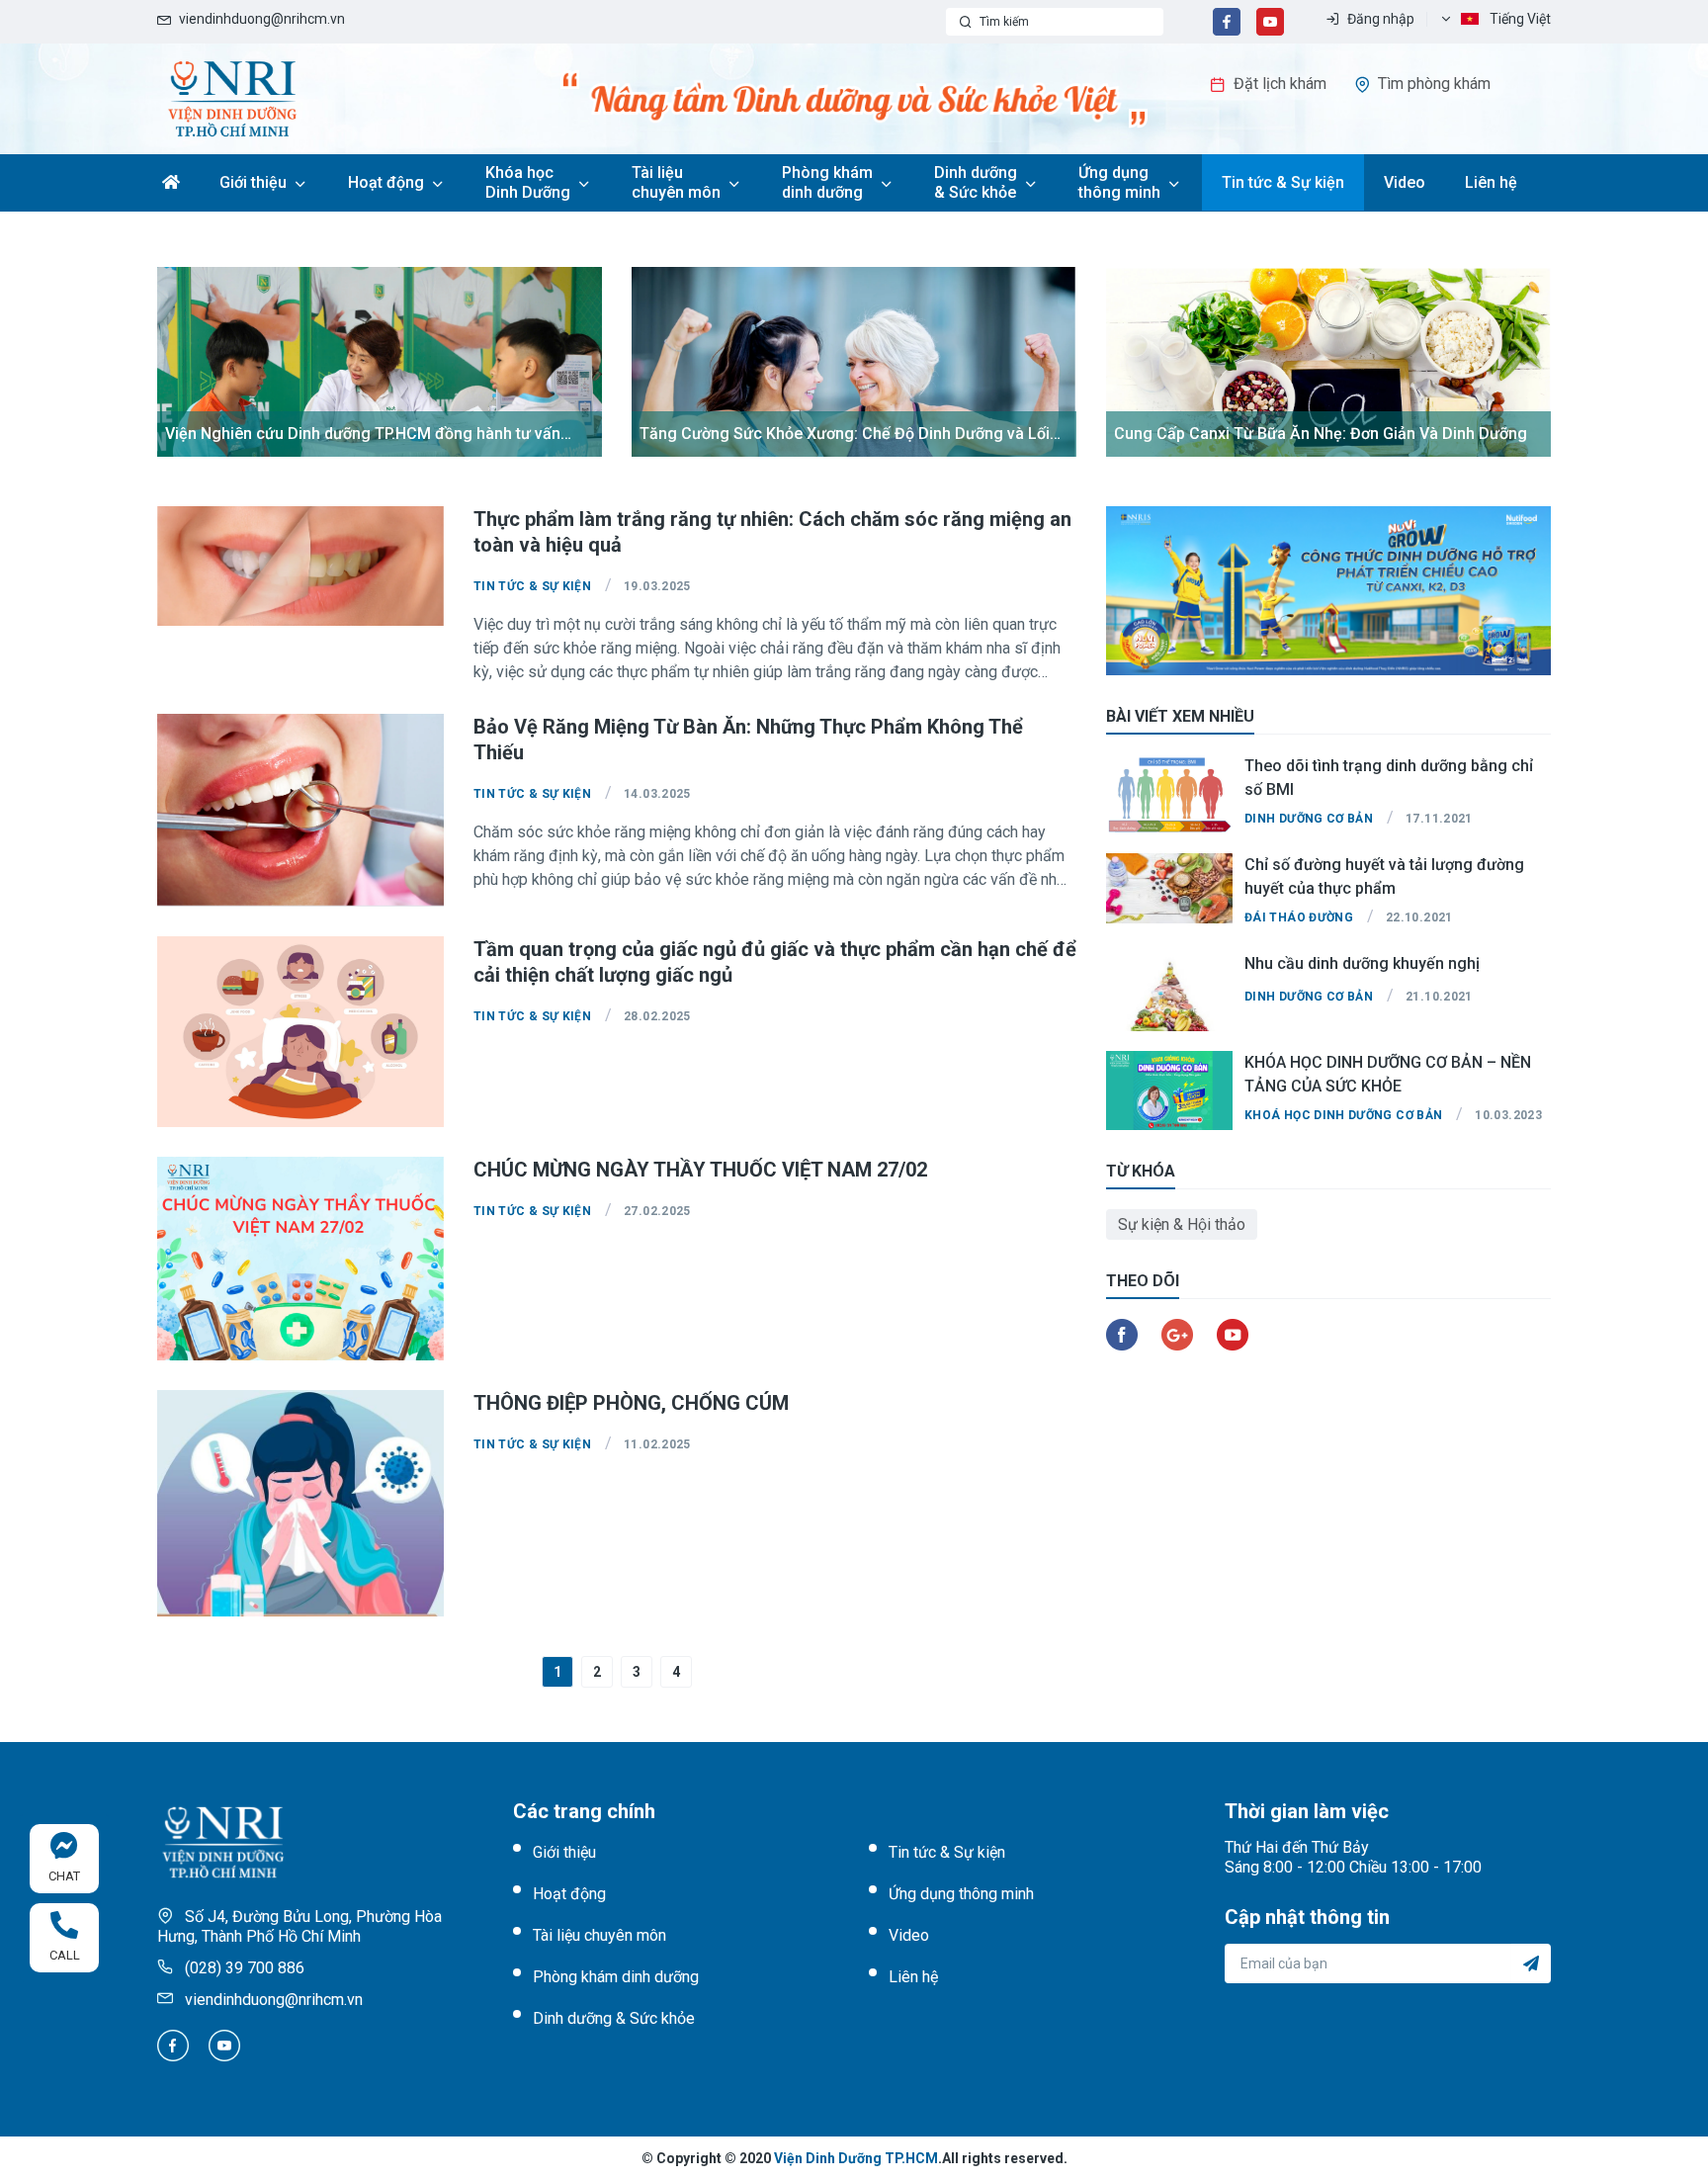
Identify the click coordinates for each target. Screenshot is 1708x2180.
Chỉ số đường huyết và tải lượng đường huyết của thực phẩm (1384, 876)
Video (1405, 182)
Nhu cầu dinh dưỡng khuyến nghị (1362, 963)
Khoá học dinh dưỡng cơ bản (1343, 1115)
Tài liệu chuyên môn (676, 182)
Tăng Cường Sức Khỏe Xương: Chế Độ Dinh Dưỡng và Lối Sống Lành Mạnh (845, 435)
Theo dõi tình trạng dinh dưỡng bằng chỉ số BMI (1389, 777)
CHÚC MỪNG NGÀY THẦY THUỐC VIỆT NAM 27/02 (700, 1170)
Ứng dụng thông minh (1119, 182)
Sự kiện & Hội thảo (1182, 1224)
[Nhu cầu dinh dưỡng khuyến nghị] (1169, 992)
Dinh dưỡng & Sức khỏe (976, 182)
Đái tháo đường (1299, 917)
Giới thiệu (253, 182)
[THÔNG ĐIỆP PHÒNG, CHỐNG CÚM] (300, 1503)
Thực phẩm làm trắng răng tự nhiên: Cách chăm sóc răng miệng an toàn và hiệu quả (772, 532)
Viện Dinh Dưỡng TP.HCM (856, 2158)
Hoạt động (386, 182)
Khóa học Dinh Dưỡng (528, 182)
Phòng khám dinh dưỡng (827, 182)
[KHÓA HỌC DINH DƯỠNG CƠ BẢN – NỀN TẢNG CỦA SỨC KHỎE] (1169, 1090)
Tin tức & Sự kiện (1283, 182)
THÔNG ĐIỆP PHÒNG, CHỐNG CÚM (631, 1403)
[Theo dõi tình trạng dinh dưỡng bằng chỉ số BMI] (1169, 794)
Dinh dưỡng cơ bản (1309, 819)
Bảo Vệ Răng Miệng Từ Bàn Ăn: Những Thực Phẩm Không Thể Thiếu (748, 740)
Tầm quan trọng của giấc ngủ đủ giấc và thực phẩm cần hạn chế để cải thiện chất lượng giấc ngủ (775, 962)
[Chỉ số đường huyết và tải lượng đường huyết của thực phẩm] (1169, 893)
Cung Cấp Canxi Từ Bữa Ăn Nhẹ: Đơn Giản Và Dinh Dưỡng (1321, 434)
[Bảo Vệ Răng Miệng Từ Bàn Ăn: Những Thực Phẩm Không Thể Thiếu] (300, 810)
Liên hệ (1491, 182)
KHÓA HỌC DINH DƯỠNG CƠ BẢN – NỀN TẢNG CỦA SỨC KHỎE (1388, 1074)
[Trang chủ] (232, 97)
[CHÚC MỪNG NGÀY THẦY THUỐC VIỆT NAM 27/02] (300, 1259)
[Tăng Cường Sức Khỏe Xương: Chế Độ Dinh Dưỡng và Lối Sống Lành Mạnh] (854, 362)
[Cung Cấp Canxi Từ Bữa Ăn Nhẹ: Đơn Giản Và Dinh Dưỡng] (1328, 362)
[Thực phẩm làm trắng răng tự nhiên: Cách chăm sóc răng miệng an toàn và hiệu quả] (300, 566)
